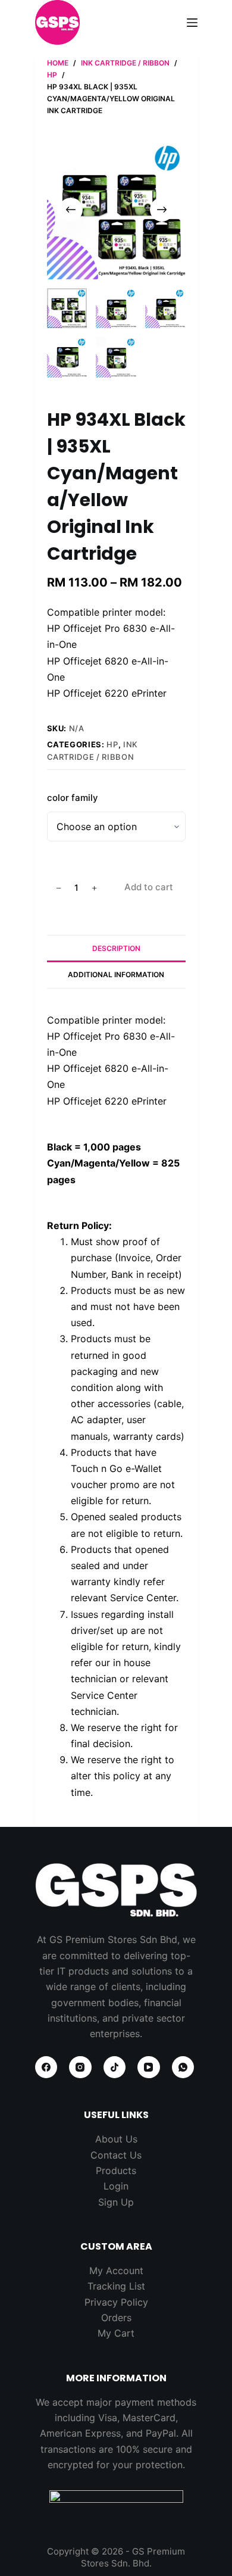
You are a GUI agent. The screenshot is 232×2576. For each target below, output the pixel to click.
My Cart (116, 2333)
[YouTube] (149, 2067)
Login (116, 2186)
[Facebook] (46, 2067)
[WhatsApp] (183, 2067)
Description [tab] (116, 948)
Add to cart (149, 887)
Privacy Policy (116, 2302)
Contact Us (116, 2155)
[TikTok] (115, 2067)
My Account (116, 2271)
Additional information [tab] (116, 974)
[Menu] (192, 23)
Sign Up (116, 2202)
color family (73, 798)
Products (116, 2170)
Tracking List (116, 2286)
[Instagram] (80, 2067)
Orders (116, 2318)
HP (112, 744)
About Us (116, 2139)
